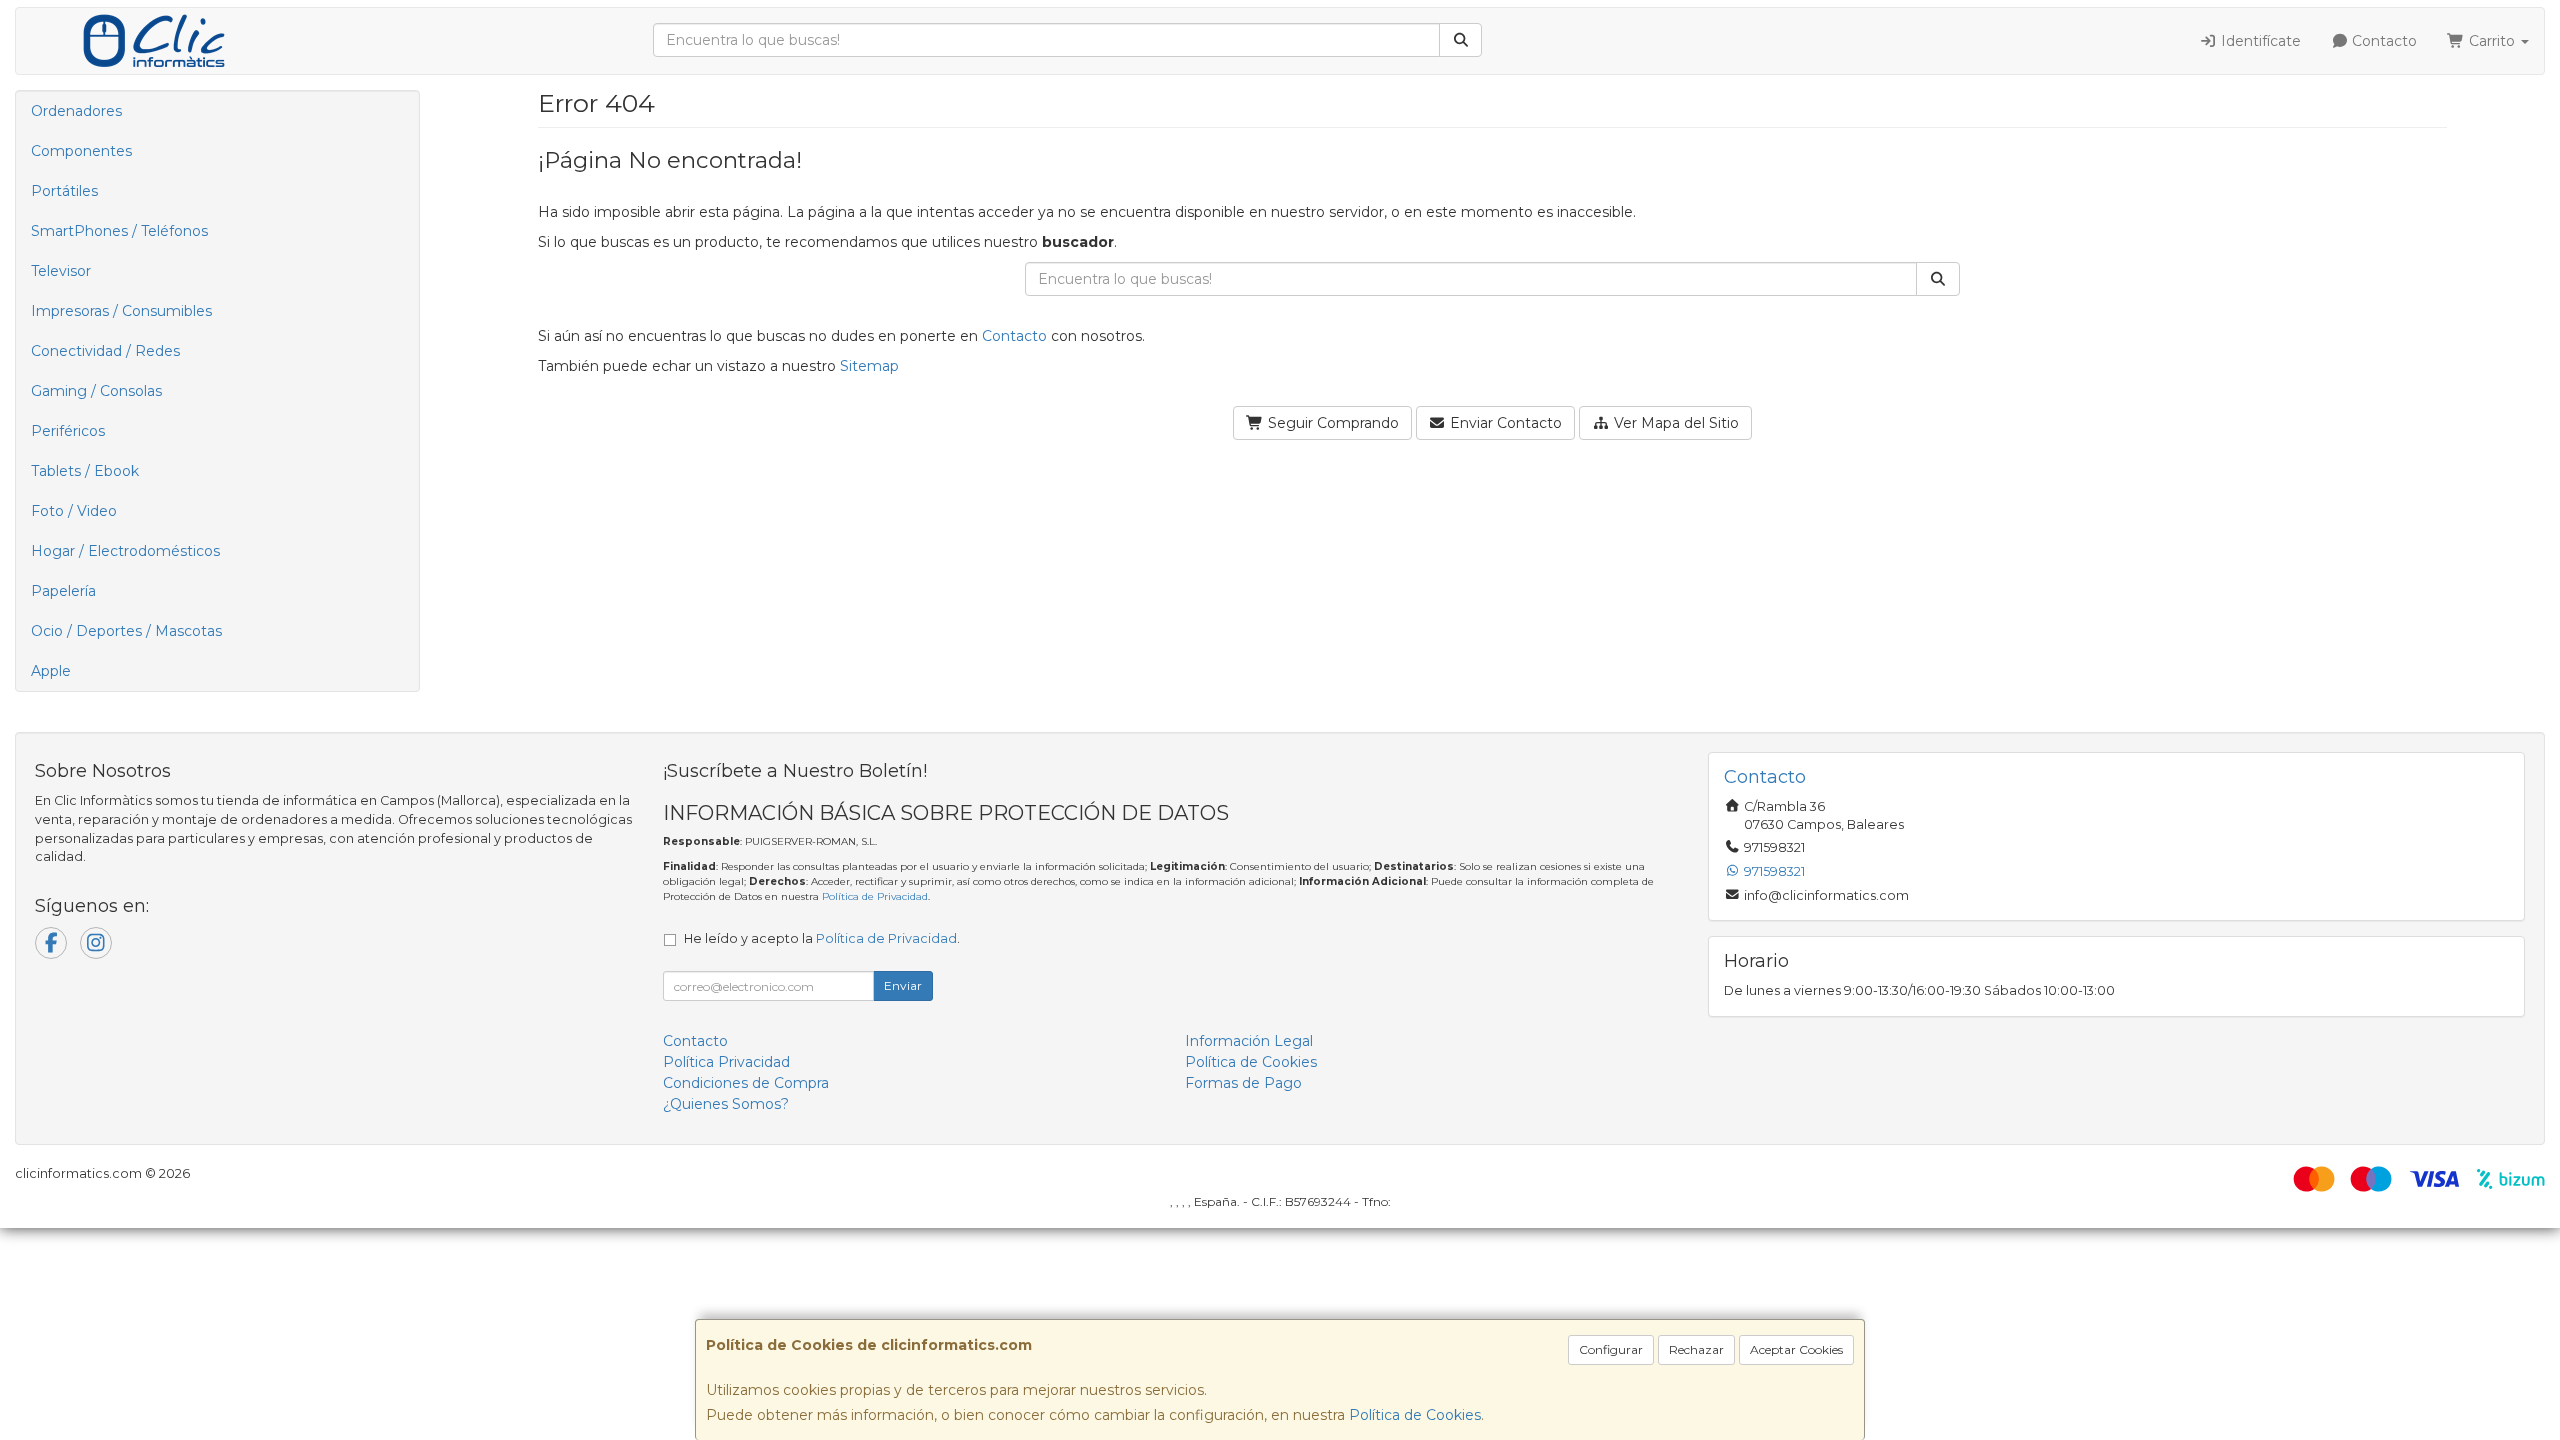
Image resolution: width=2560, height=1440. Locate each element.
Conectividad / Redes (105, 351)
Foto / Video (74, 511)
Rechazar (1696, 1349)
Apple (51, 671)
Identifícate (2259, 41)
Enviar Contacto (1504, 423)
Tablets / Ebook (85, 471)
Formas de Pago (1243, 1083)
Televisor (61, 271)
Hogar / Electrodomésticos (125, 551)
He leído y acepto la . (822, 938)
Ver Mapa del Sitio (1674, 423)
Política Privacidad (726, 1062)
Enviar (903, 985)
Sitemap (869, 366)
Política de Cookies (1415, 1415)
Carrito (2492, 41)
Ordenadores (76, 111)
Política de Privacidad (875, 896)
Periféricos (68, 431)
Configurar (1611, 1349)
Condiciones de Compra (746, 1083)
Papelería (63, 591)
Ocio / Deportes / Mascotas (126, 631)
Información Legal (1249, 1041)
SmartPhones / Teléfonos (119, 231)
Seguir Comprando (1331, 423)
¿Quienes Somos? (726, 1104)
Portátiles (64, 191)
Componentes (81, 151)
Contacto (2382, 41)
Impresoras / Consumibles (121, 311)
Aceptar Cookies (1796, 1349)
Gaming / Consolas (96, 391)
